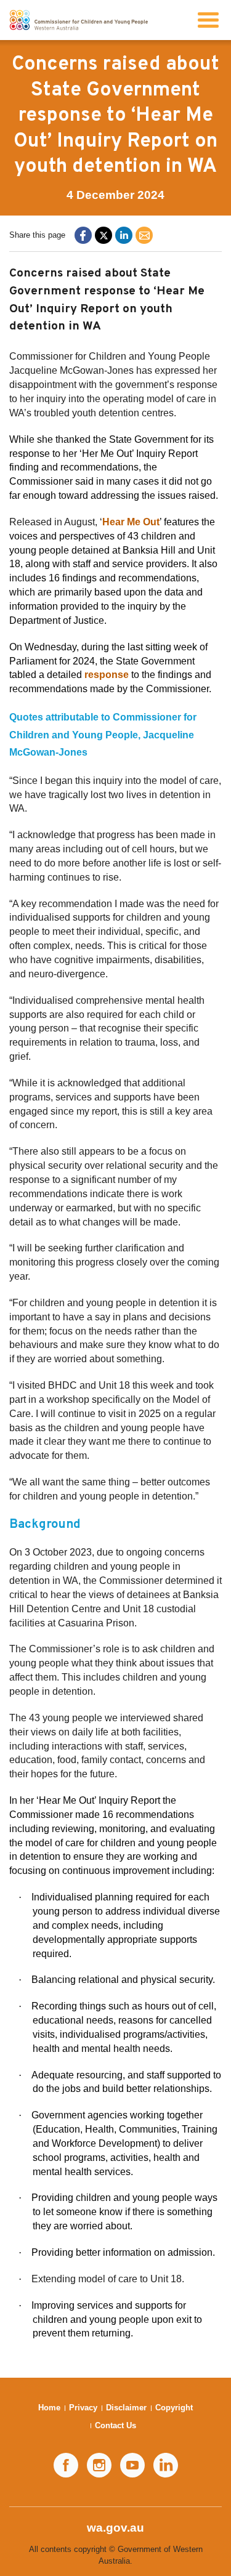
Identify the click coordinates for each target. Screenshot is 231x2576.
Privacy (83, 2408)
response (107, 675)
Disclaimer (126, 2408)
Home (49, 2408)
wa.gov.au (115, 2528)
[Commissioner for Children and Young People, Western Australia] (79, 20)
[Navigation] (208, 20)
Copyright (174, 2408)
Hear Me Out (131, 522)
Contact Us (115, 2425)
